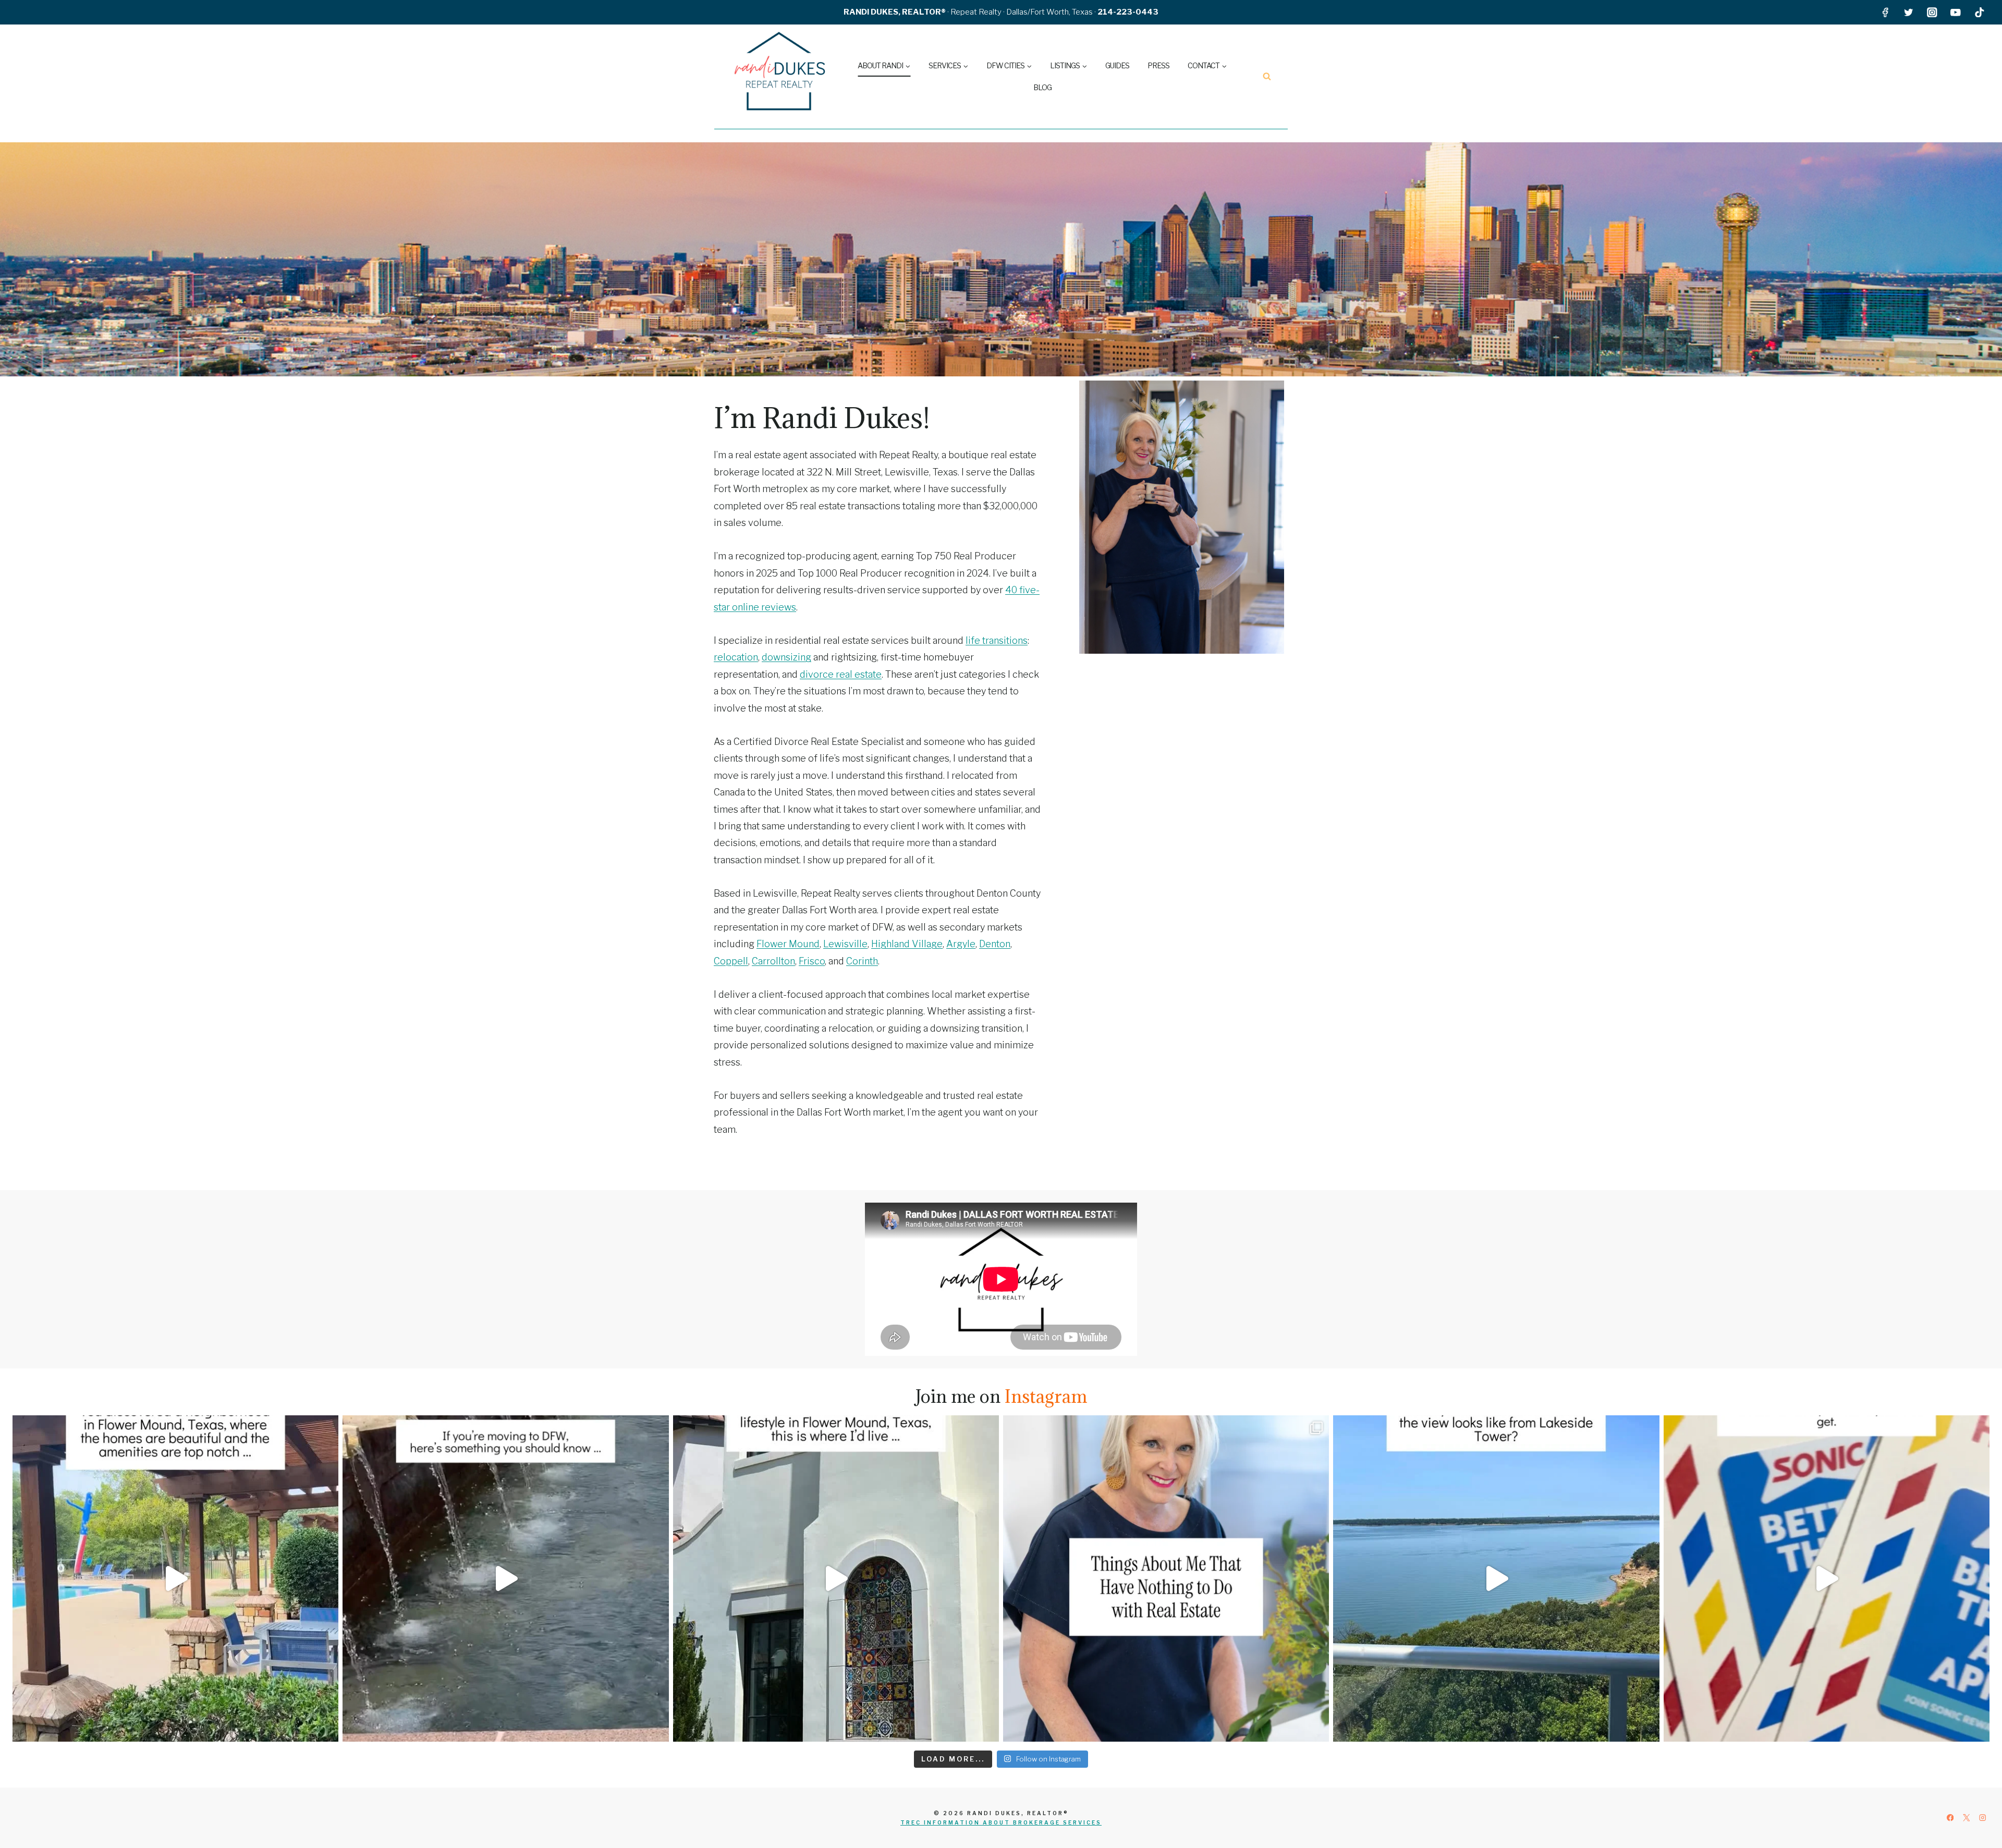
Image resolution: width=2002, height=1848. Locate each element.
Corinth (862, 961)
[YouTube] (1956, 12)
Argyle (961, 944)
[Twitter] (1908, 12)
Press (1158, 65)
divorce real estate (841, 674)
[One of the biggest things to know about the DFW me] (505, 1578)
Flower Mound (788, 944)
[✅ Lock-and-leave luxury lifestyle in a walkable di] (836, 1578)
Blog (1042, 87)
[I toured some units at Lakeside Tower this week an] (1496, 1578)
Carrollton (773, 961)
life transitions (997, 640)
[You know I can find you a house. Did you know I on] (1166, 1578)
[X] (1966, 1818)
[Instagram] (1932, 12)
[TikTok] (1979, 12)
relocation (736, 657)
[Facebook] (1885, 12)
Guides (1117, 65)
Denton (995, 944)
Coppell (731, 961)
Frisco (812, 961)
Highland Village (907, 944)
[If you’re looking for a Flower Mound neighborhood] (175, 1578)
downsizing (786, 657)
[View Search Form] (1267, 77)
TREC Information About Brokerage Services (1001, 1822)
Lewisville (845, 944)
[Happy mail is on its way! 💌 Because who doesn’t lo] (1827, 1578)
